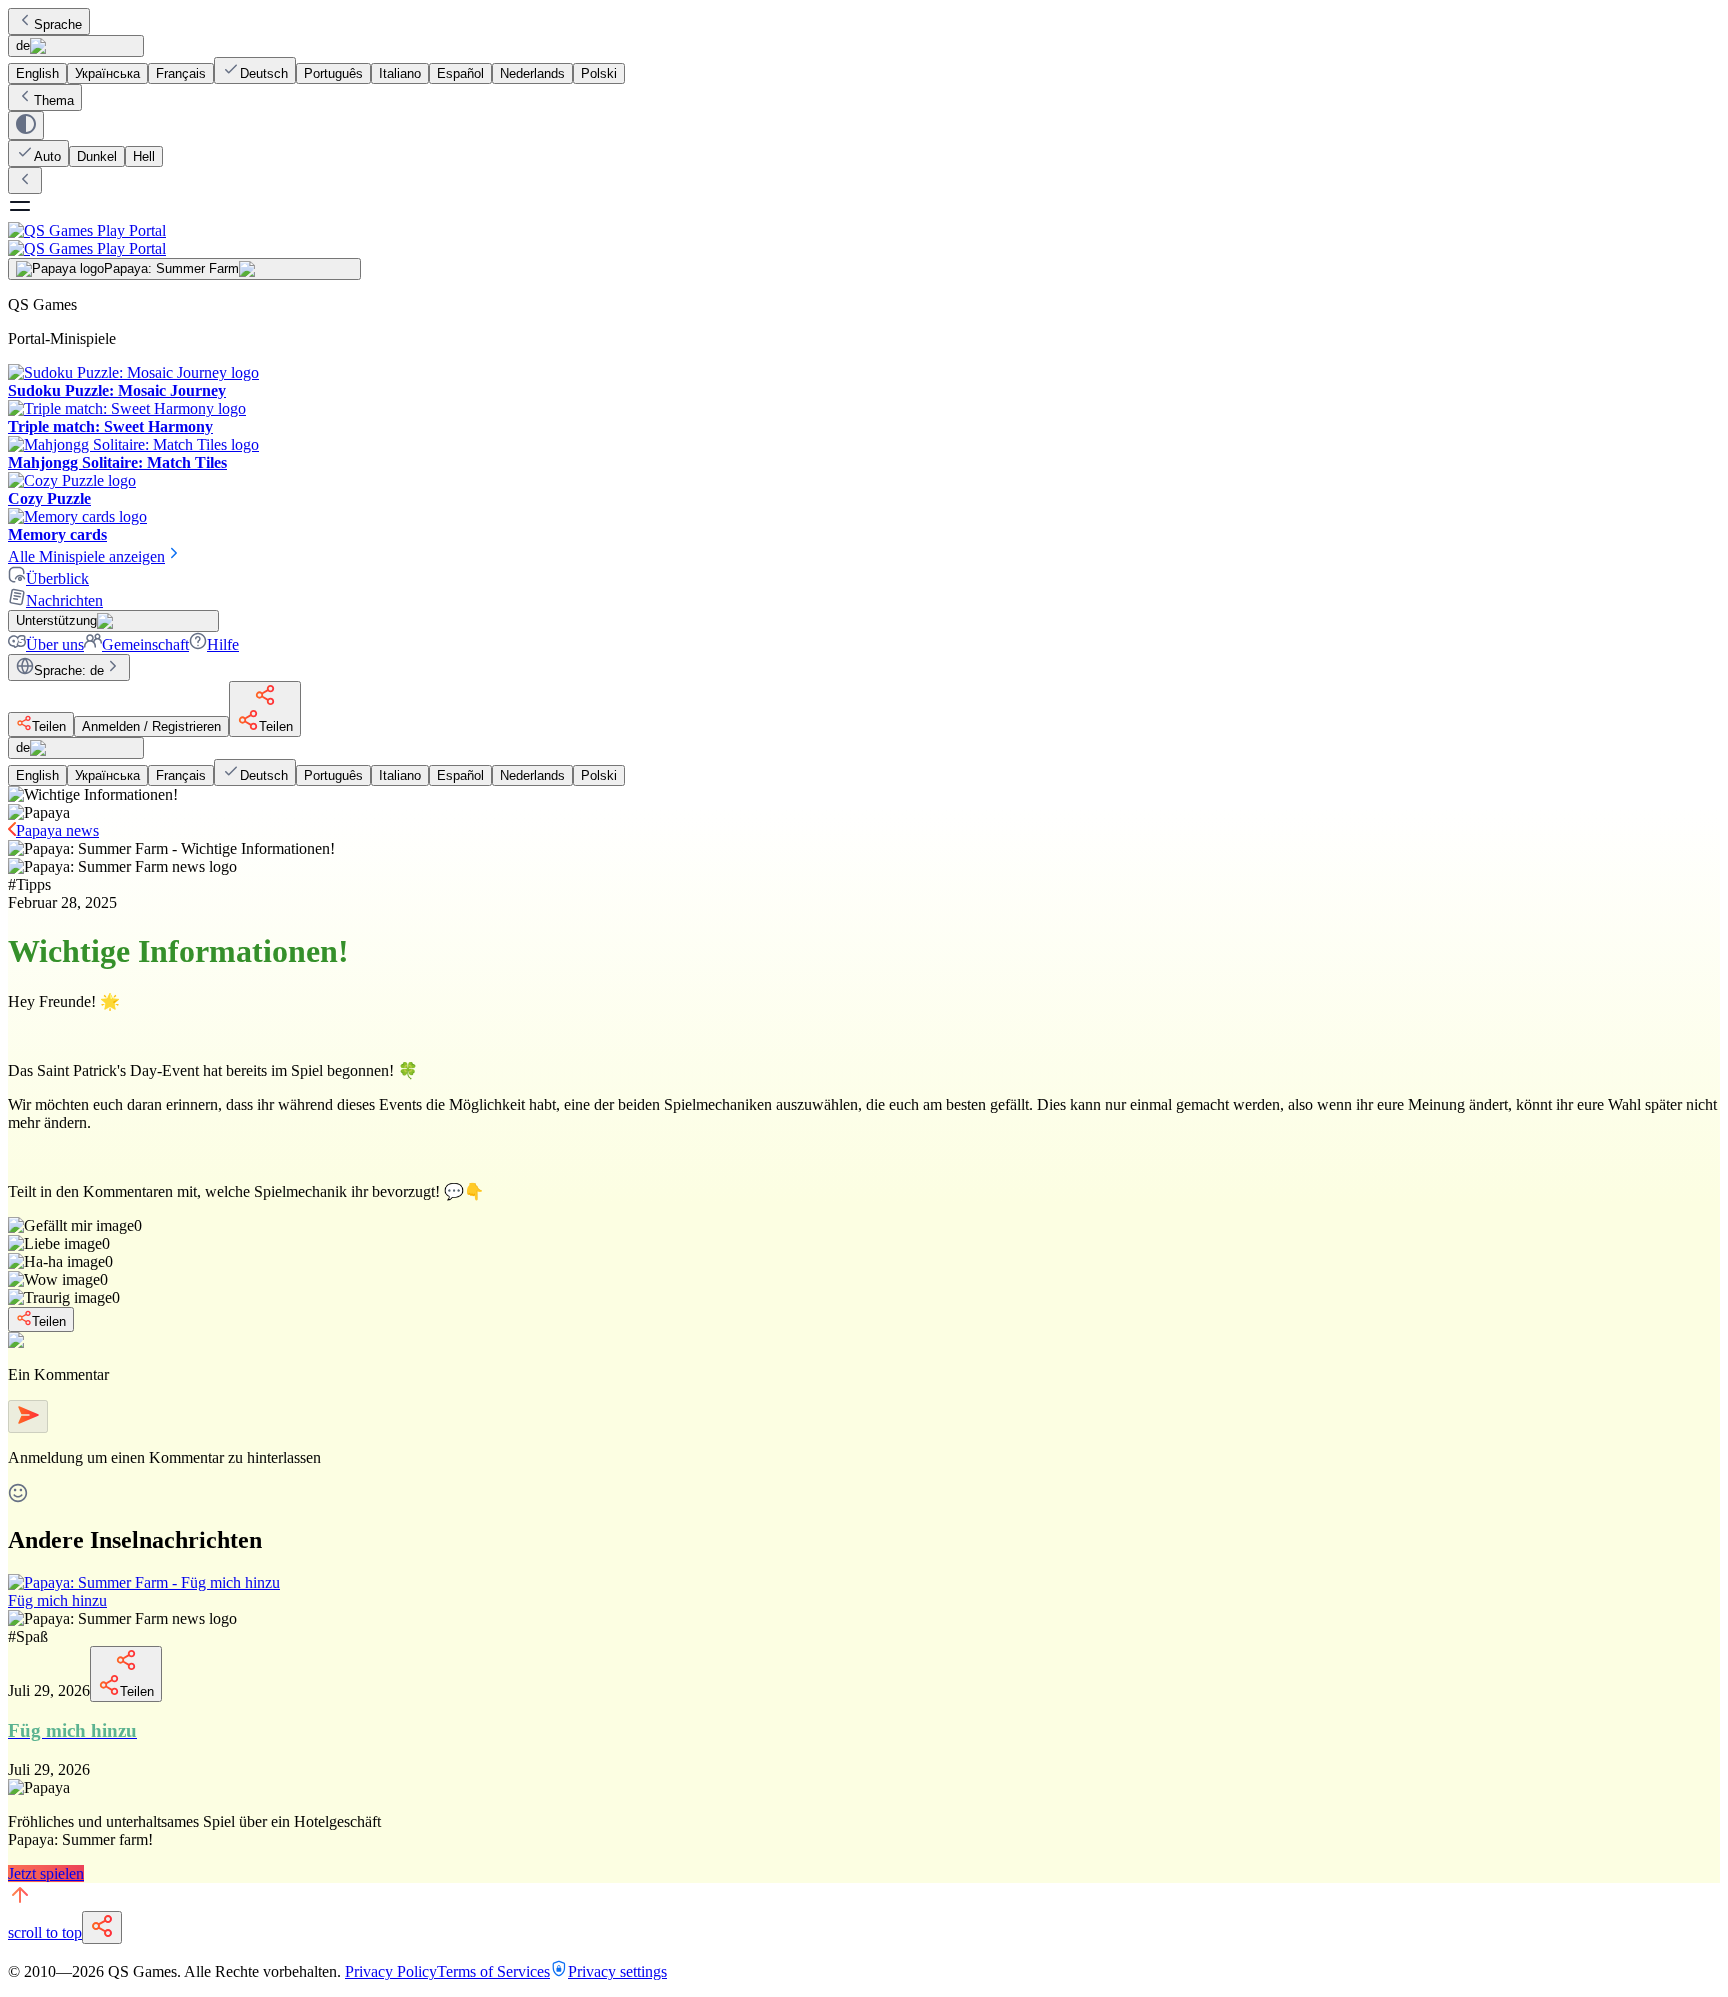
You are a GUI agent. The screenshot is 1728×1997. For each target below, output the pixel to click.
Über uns (55, 644)
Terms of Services (493, 1971)
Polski (599, 73)
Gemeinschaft (145, 644)
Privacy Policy (391, 1971)
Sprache (58, 24)
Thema (54, 100)
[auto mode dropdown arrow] (26, 125)
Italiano (400, 73)
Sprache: (69, 670)
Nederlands (532, 73)
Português (333, 73)
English (37, 73)
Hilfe (223, 644)
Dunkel (97, 156)
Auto (47, 156)
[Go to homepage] (864, 239)
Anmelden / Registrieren (151, 726)
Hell (144, 156)
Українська (107, 73)
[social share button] (102, 1927)
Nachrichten (64, 600)
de (23, 45)
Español (460, 73)
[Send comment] (28, 1416)
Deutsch (264, 73)
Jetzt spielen (46, 1873)
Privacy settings (617, 1971)
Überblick (57, 578)
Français (181, 73)
